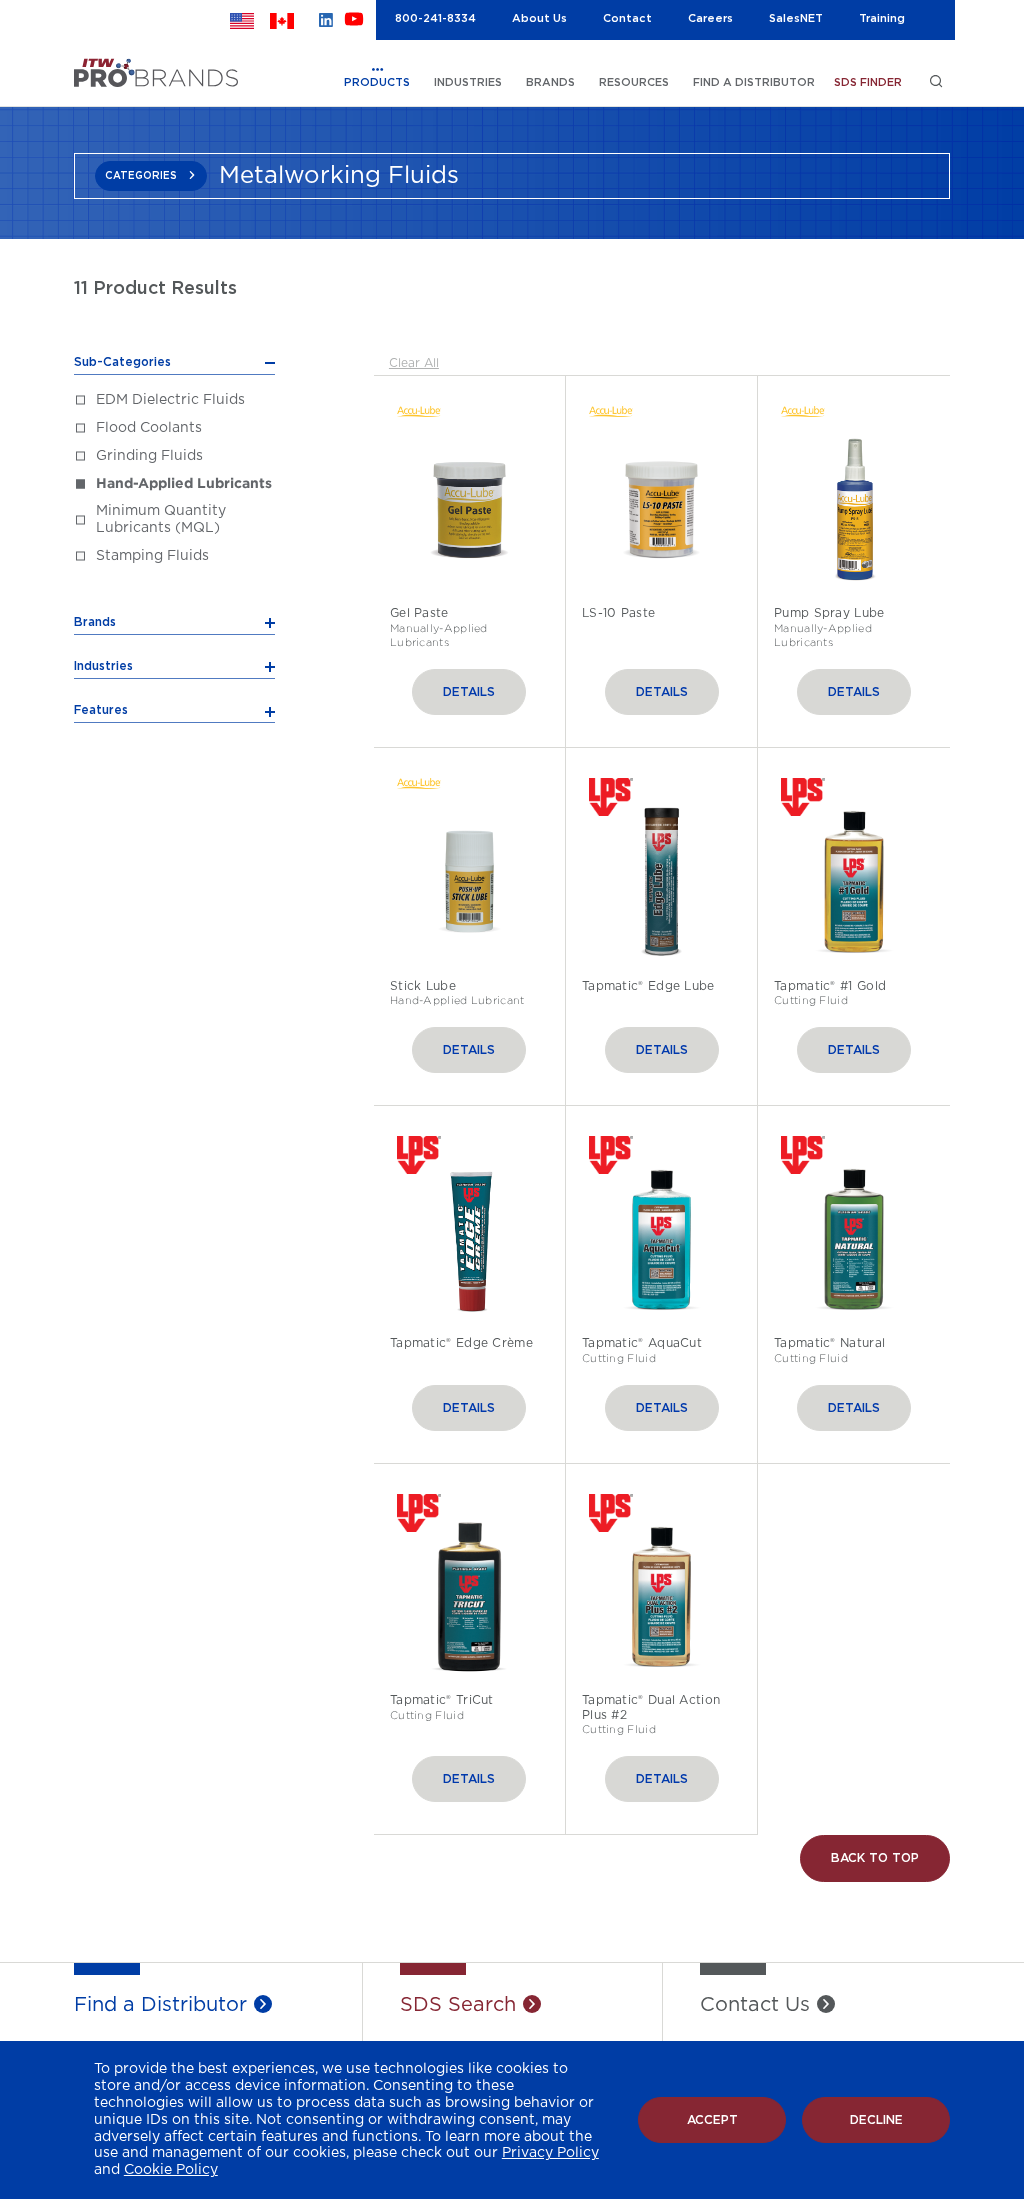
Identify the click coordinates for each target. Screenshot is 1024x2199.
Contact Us (755, 2005)
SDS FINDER (868, 82)
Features (101, 710)
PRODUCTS (377, 82)
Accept (712, 2120)
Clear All (414, 363)
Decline (876, 2120)
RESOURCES (634, 82)
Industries (103, 666)
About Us (539, 18)
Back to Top (875, 1858)
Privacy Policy (550, 2153)
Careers (710, 18)
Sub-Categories (122, 362)
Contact (627, 18)
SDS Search (458, 2005)
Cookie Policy (171, 2170)
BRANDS (550, 82)
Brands (95, 622)
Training (882, 18)
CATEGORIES (141, 176)
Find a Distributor (160, 2005)
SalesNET (796, 18)
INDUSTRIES (468, 82)
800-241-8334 (435, 18)
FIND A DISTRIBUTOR (754, 82)
